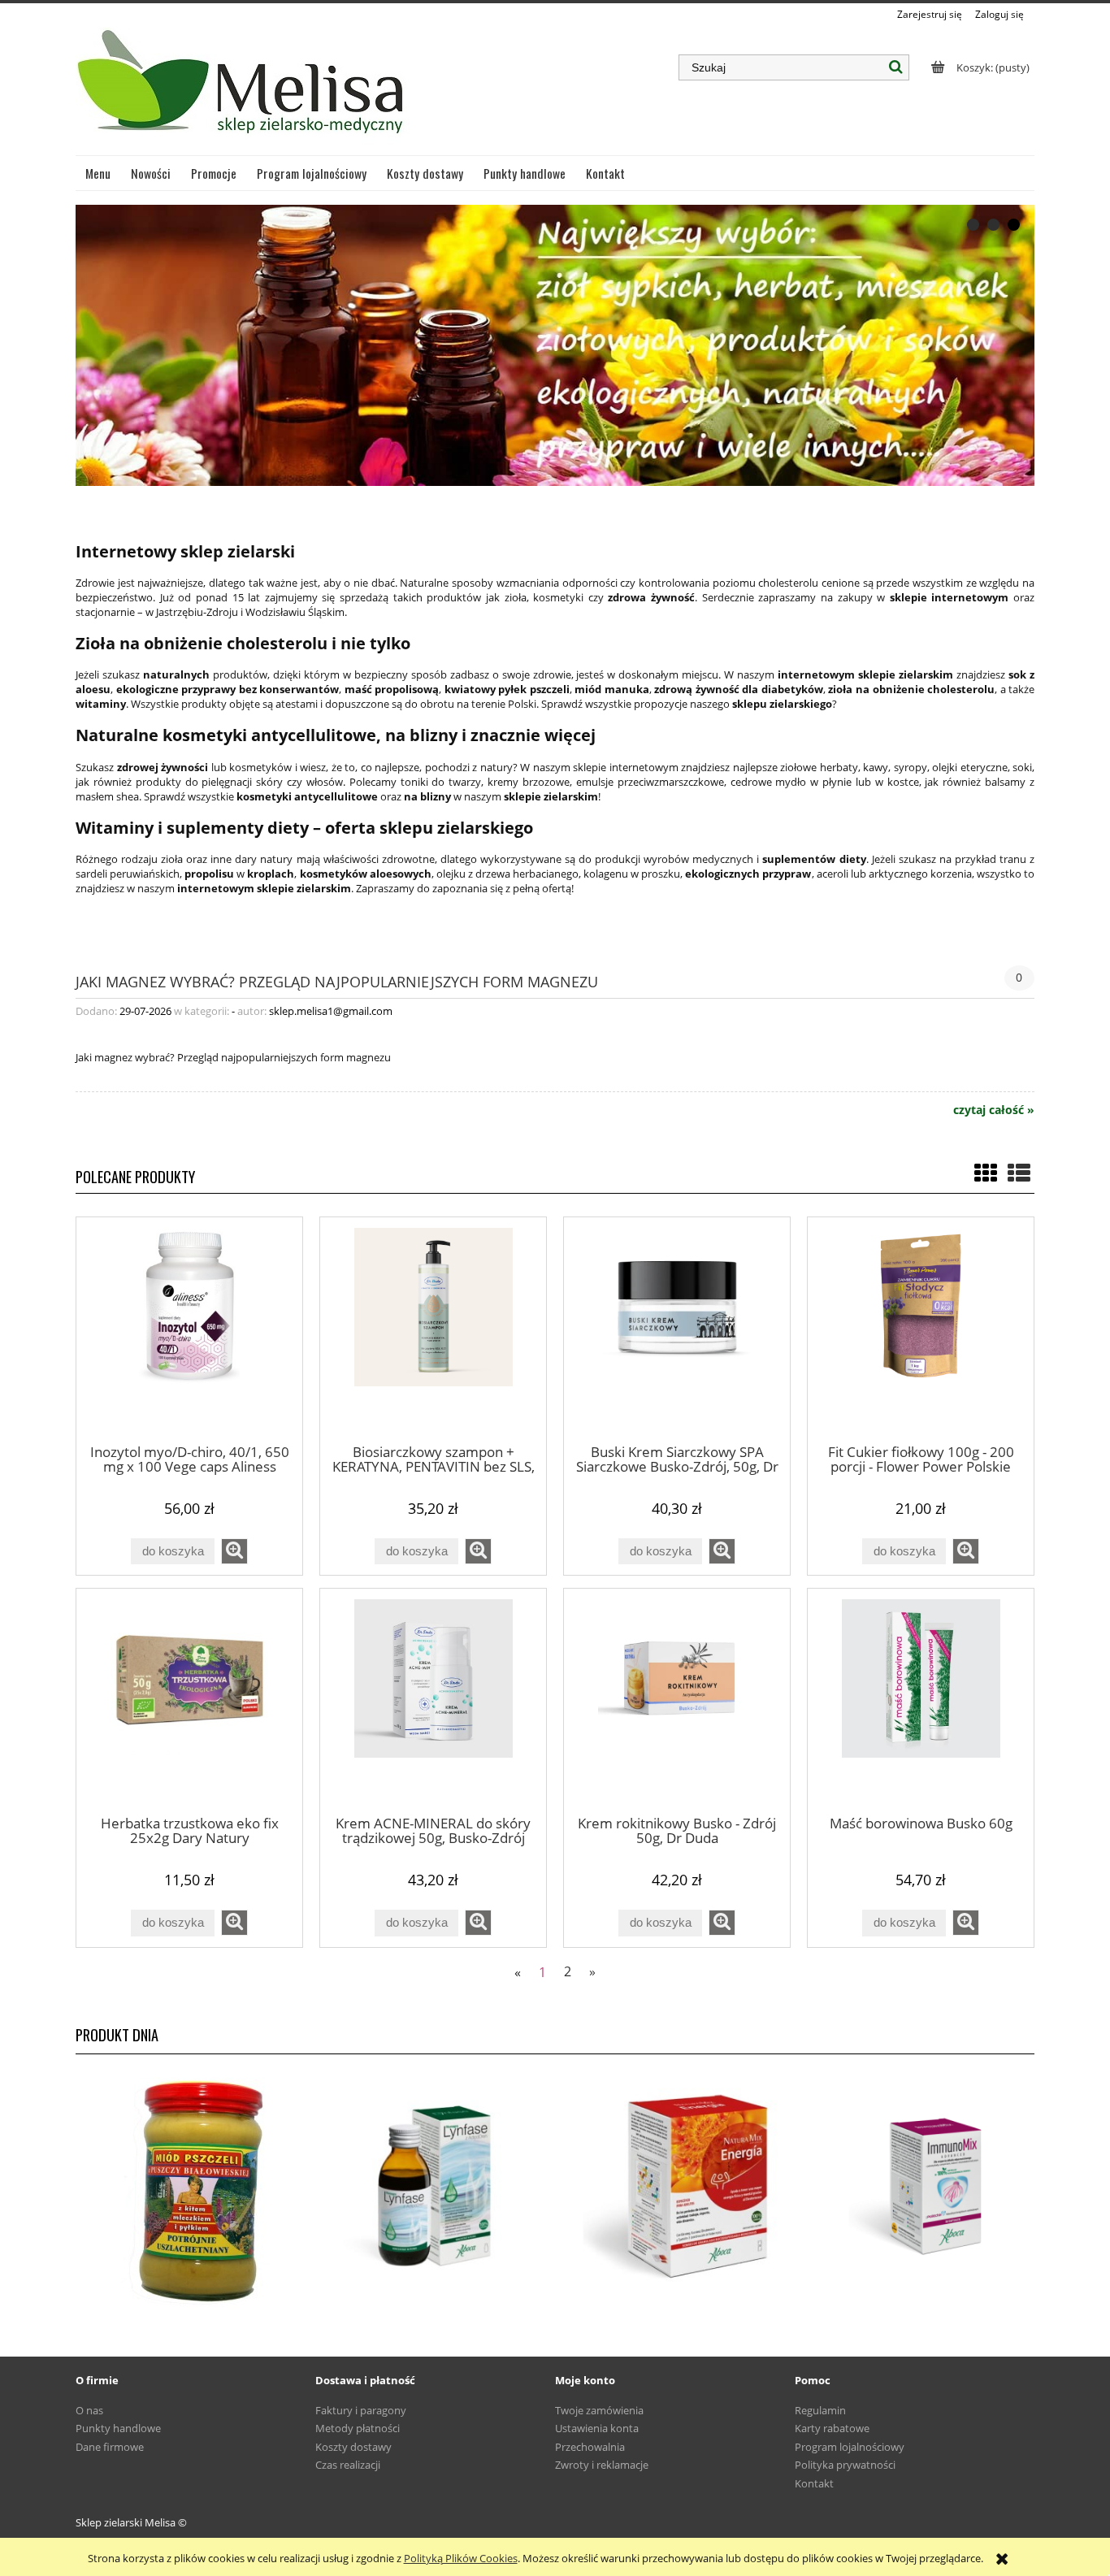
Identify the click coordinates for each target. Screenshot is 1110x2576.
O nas (89, 2410)
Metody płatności (358, 2428)
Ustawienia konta (597, 2428)
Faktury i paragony (361, 2410)
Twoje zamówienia (599, 2410)
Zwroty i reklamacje (602, 2465)
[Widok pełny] (1019, 1173)
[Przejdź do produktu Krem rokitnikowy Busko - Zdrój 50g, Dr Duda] (677, 1701)
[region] (555, 345)
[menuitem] (98, 173)
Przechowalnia (590, 2447)
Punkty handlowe (118, 2428)
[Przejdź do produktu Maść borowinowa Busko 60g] (921, 1701)
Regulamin (820, 2410)
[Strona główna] (243, 89)
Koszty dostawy (353, 2447)
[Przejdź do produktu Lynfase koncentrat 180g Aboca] (435, 2187)
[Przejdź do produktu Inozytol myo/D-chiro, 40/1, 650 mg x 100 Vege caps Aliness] (189, 1329)
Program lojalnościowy (850, 2447)
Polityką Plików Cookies (461, 2558)
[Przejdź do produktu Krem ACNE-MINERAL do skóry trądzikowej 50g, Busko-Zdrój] (433, 1701)
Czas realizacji (348, 2465)
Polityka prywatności (845, 2465)
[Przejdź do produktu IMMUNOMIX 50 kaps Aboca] (915, 2187)
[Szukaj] (896, 67)
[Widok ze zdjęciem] (986, 1173)
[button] (234, 1551)
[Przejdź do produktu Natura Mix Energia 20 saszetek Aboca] (675, 2187)
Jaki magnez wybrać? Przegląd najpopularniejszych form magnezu (337, 980)
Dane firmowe (110, 2447)
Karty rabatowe (832, 2428)
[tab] (973, 225)
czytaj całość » (994, 1110)
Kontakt (814, 2483)
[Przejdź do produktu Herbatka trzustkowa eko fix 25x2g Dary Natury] (189, 1701)
